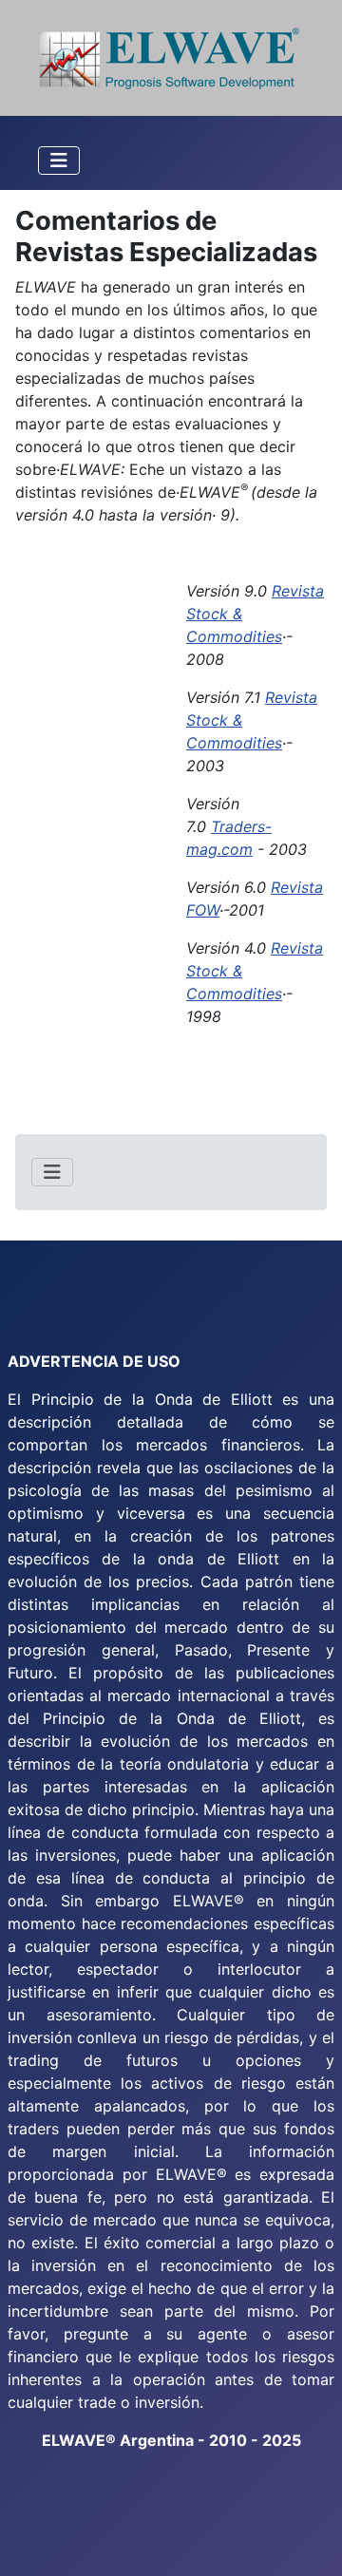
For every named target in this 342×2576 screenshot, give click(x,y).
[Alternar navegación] (59, 161)
